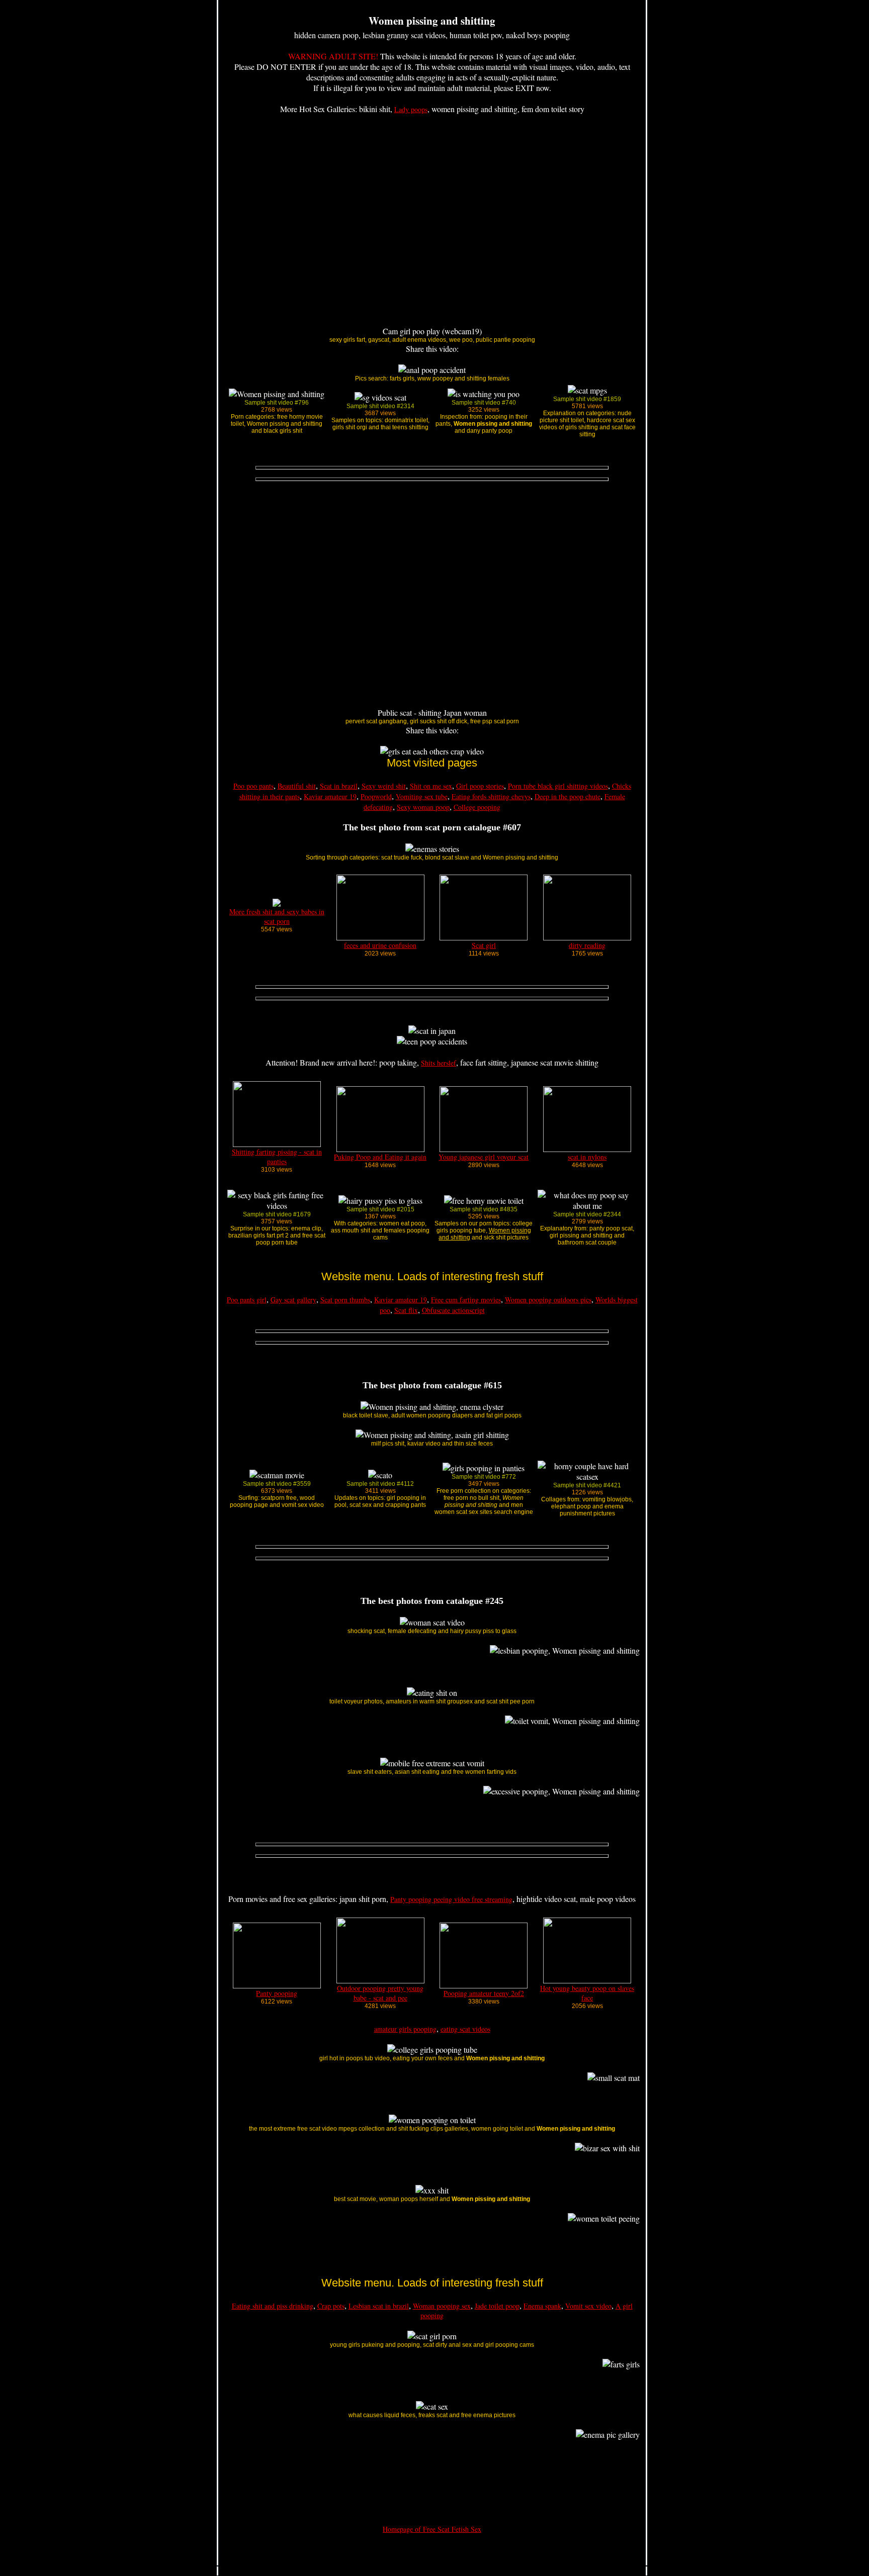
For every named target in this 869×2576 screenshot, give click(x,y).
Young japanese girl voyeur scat (484, 1157)
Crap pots (331, 2306)
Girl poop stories (480, 786)
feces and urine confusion (380, 945)
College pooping (477, 807)
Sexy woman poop (423, 807)
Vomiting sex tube (422, 796)
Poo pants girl (247, 1300)
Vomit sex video (588, 2306)
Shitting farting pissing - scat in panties (277, 1157)
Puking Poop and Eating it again (380, 1157)
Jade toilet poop (497, 2306)
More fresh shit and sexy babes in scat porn (277, 916)
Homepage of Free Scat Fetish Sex (432, 2529)
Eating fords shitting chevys (491, 796)
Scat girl (484, 945)
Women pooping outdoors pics (548, 1300)
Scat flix (406, 1310)
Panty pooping (277, 1993)
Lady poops (411, 109)
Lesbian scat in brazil (379, 2306)
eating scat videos (465, 2029)
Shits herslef (439, 1063)
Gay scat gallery (293, 1300)
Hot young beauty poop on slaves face (587, 1993)
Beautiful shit (297, 786)
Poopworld (376, 796)
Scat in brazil (339, 786)
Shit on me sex (431, 786)
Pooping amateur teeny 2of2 (484, 1993)
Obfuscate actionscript (453, 1310)
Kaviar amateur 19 (330, 796)
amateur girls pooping (405, 2029)
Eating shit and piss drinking (273, 2306)
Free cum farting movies (466, 1300)
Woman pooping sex (442, 2306)
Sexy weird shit (384, 786)
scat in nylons (587, 1157)
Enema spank (542, 2306)
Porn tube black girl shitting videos (558, 786)
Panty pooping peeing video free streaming (451, 1899)
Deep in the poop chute (568, 796)
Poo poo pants (253, 786)
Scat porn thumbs (345, 1300)
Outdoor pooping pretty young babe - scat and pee (380, 1993)
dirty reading (587, 945)
